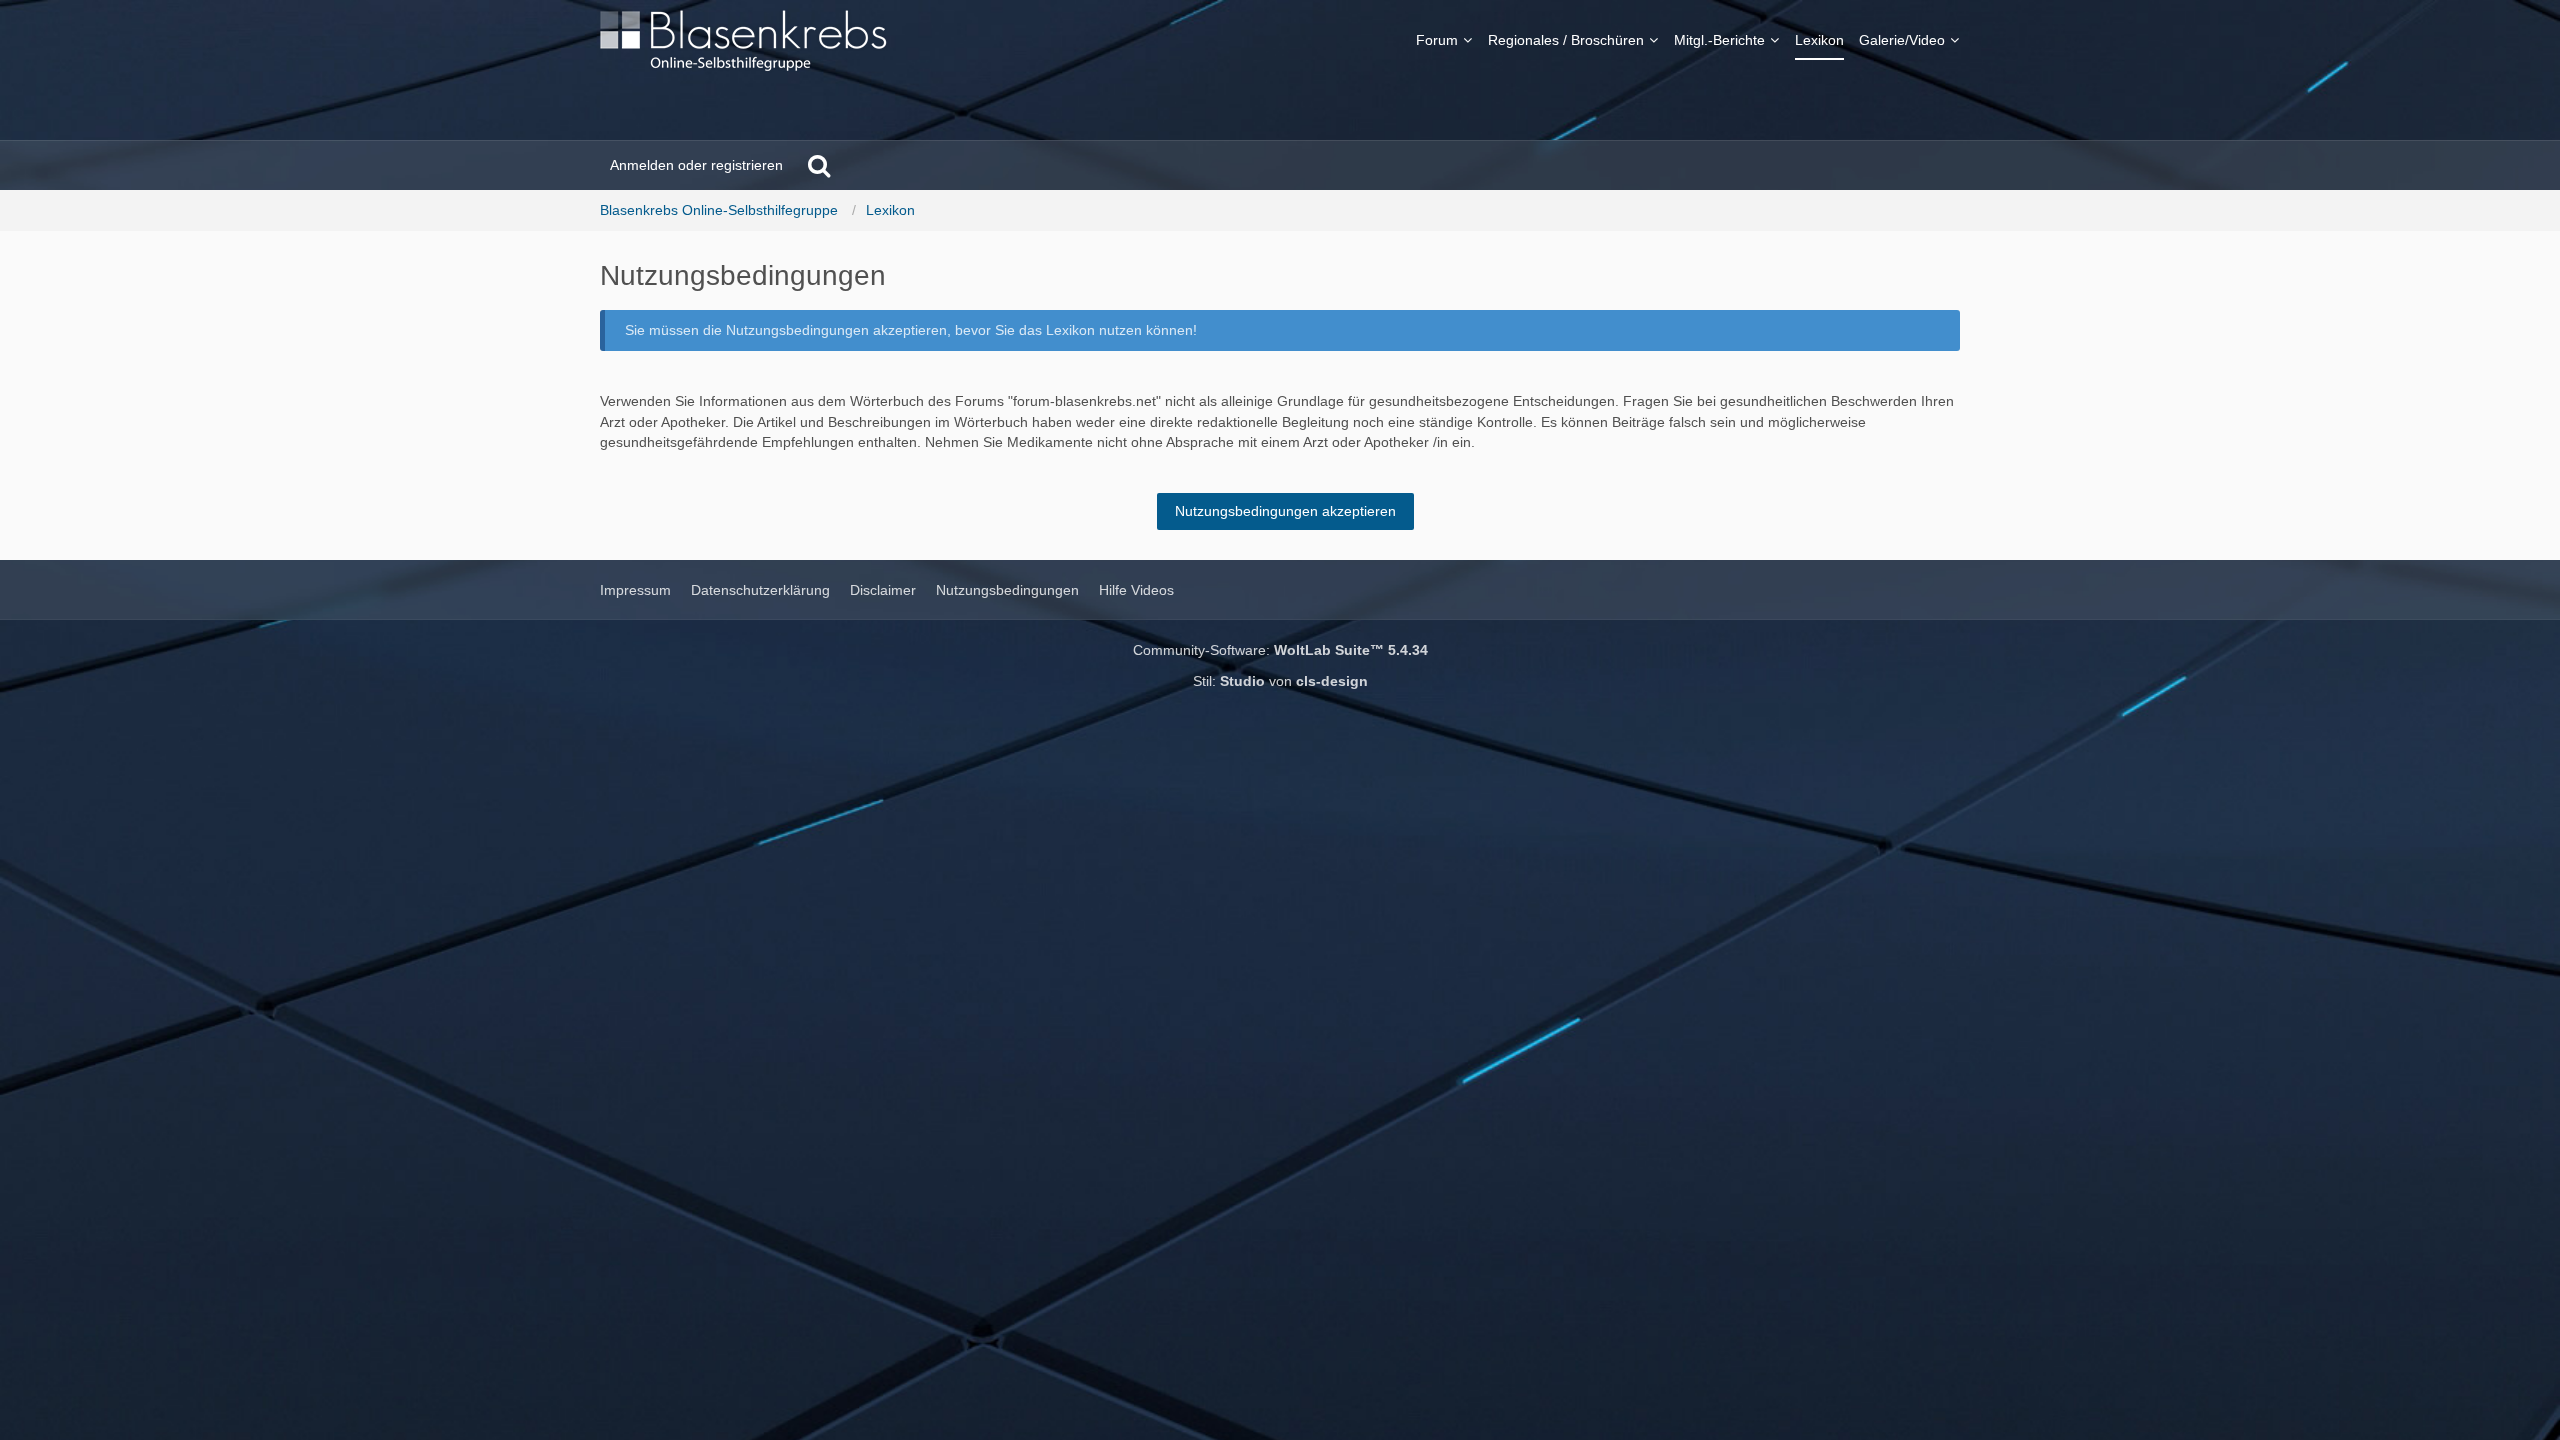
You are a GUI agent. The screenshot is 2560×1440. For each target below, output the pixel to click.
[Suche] (819, 165)
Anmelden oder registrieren (696, 165)
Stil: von (1280, 681)
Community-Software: (1280, 650)
